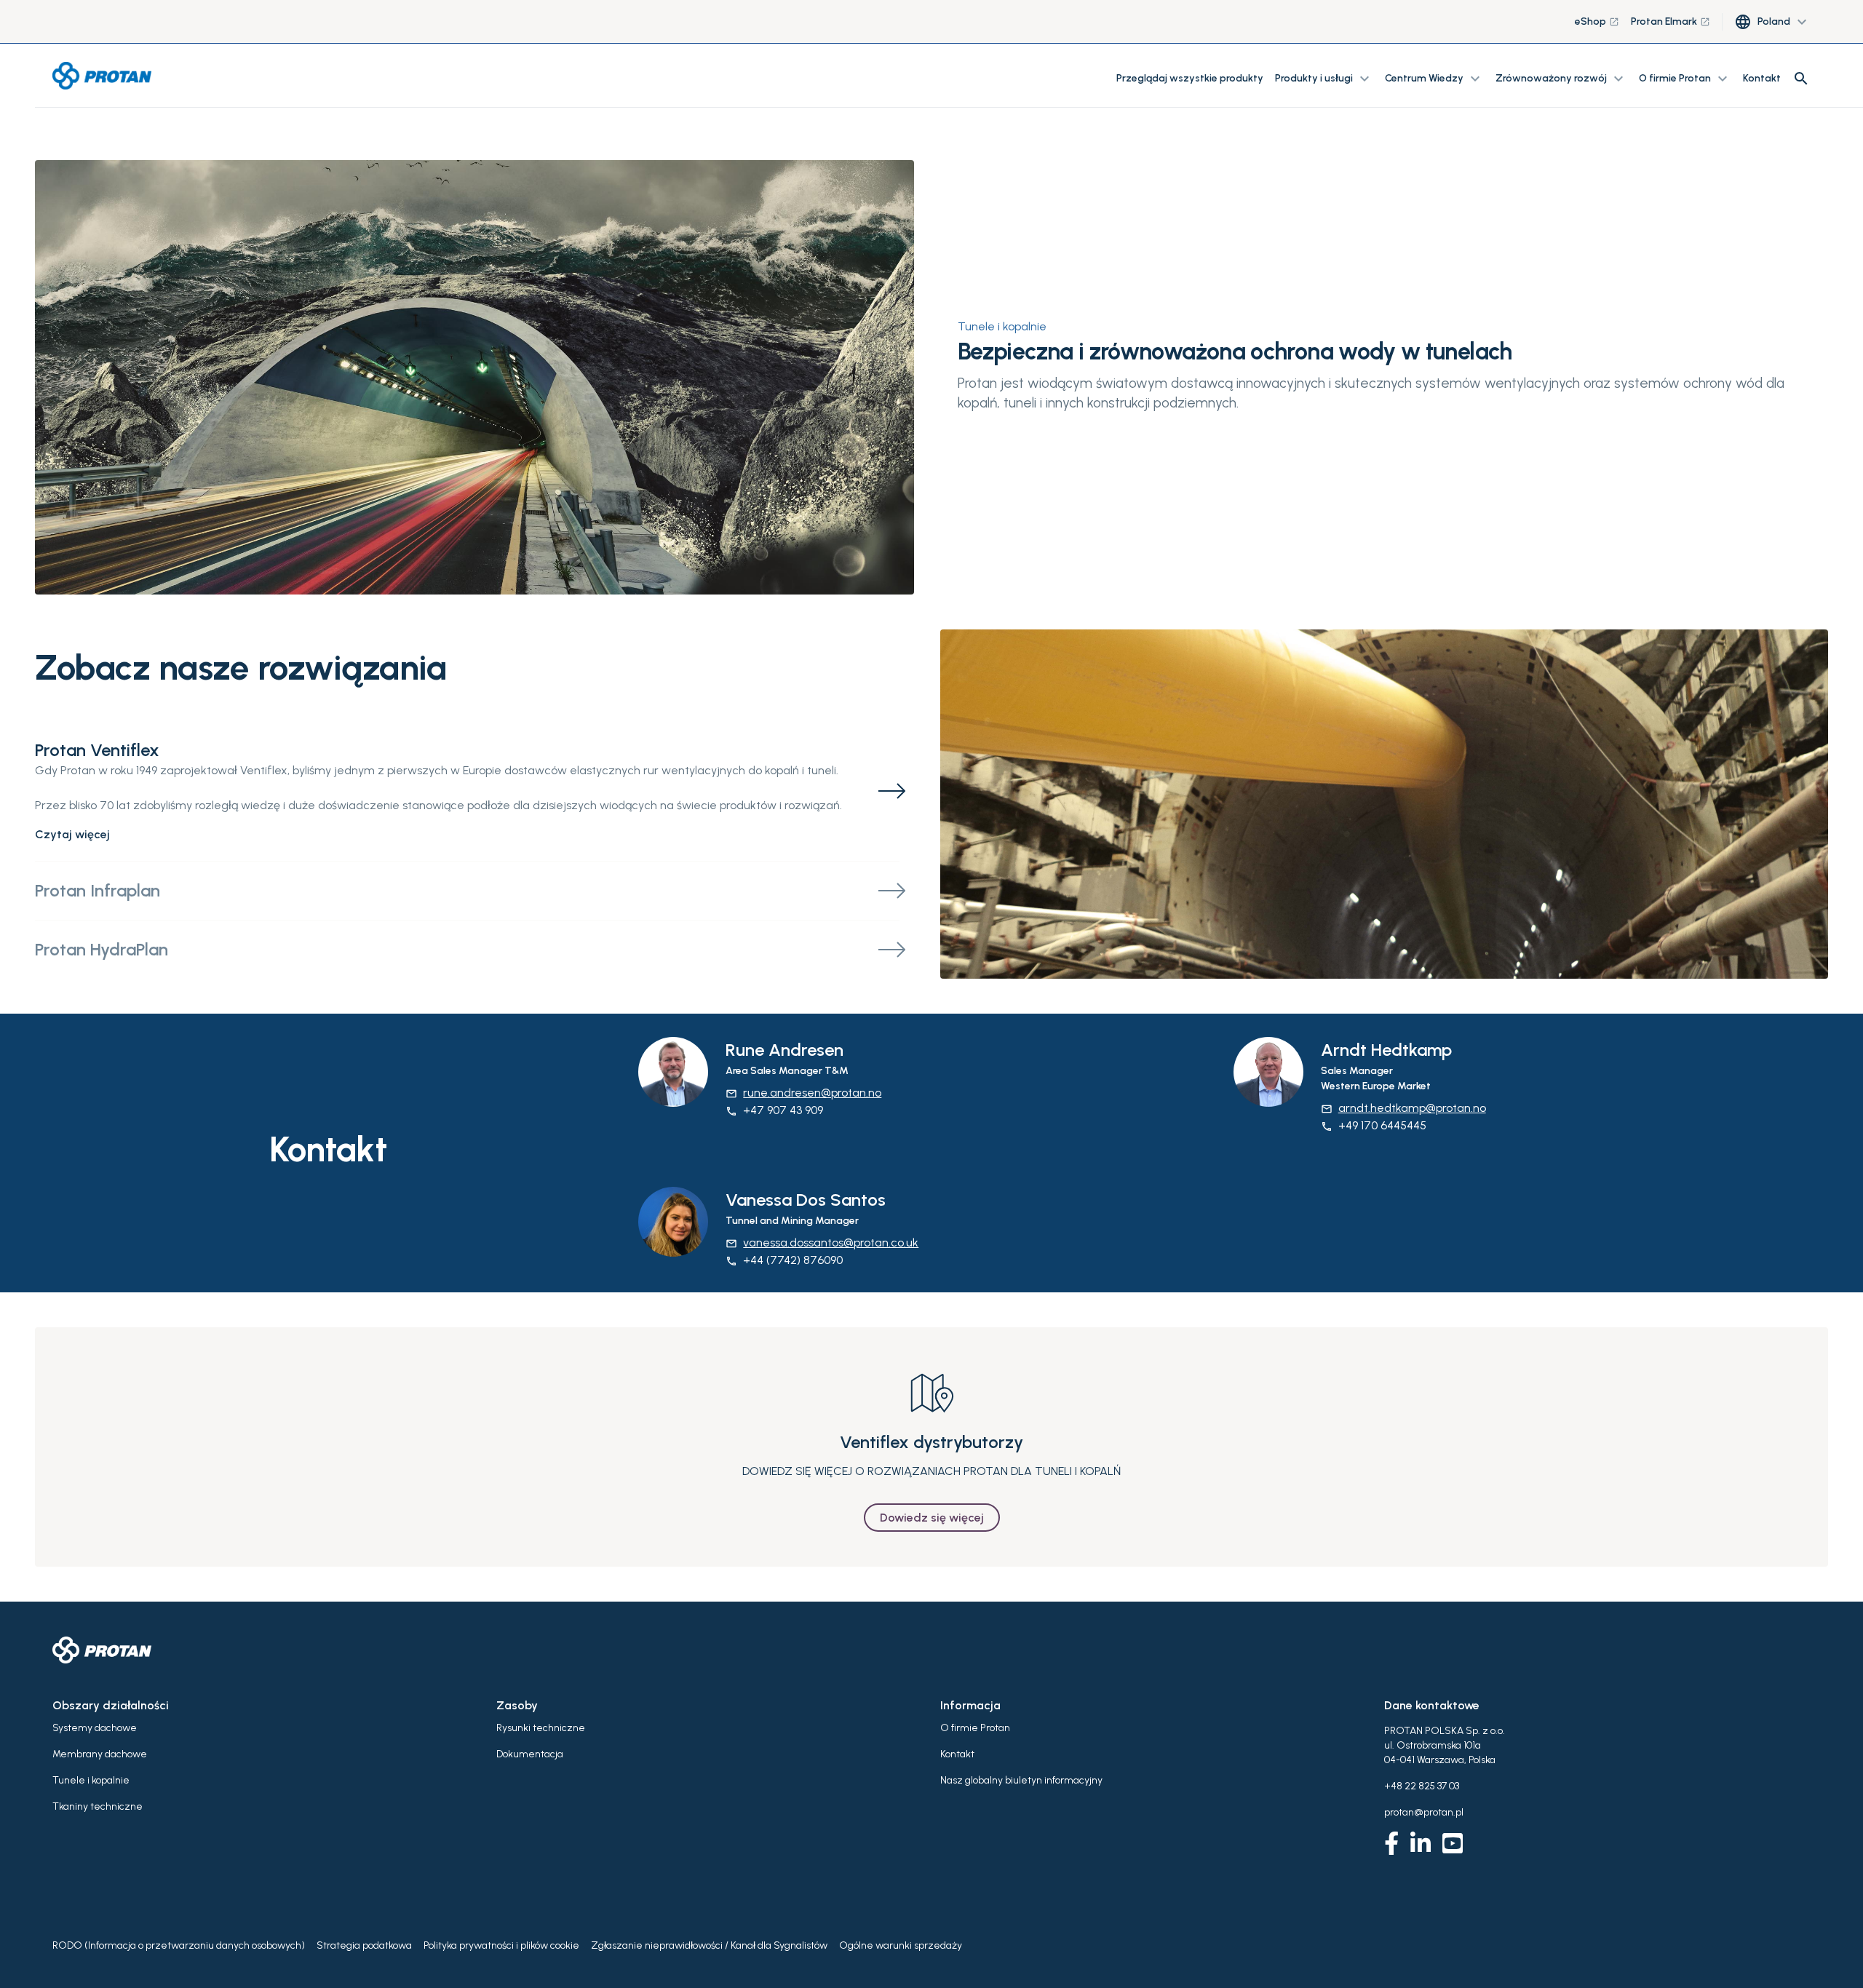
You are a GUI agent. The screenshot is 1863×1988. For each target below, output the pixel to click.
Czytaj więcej (72, 834)
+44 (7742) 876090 (784, 1260)
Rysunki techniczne (541, 1728)
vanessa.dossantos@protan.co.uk (822, 1242)
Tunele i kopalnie (1002, 326)
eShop (1597, 21)
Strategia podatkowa (364, 1945)
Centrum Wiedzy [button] (1434, 79)
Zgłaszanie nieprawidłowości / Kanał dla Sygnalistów (709, 1945)
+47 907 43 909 (774, 1110)
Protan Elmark (1671, 21)
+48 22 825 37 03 (1422, 1786)
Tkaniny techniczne (98, 1806)
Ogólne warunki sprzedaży (901, 1945)
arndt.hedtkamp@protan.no (1403, 1108)
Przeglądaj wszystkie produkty (1190, 78)
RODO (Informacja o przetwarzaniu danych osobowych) (179, 1945)
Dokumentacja (530, 1754)
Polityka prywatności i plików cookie (501, 1945)
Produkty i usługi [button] (1324, 79)
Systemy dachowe (95, 1728)
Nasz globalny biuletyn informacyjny (1021, 1780)
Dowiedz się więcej (932, 1518)
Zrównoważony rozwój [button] (1561, 79)
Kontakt (1762, 78)
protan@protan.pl (1424, 1812)
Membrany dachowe (100, 1754)
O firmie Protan (975, 1728)
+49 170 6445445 (1374, 1125)
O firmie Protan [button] (1685, 79)
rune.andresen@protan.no (803, 1093)
